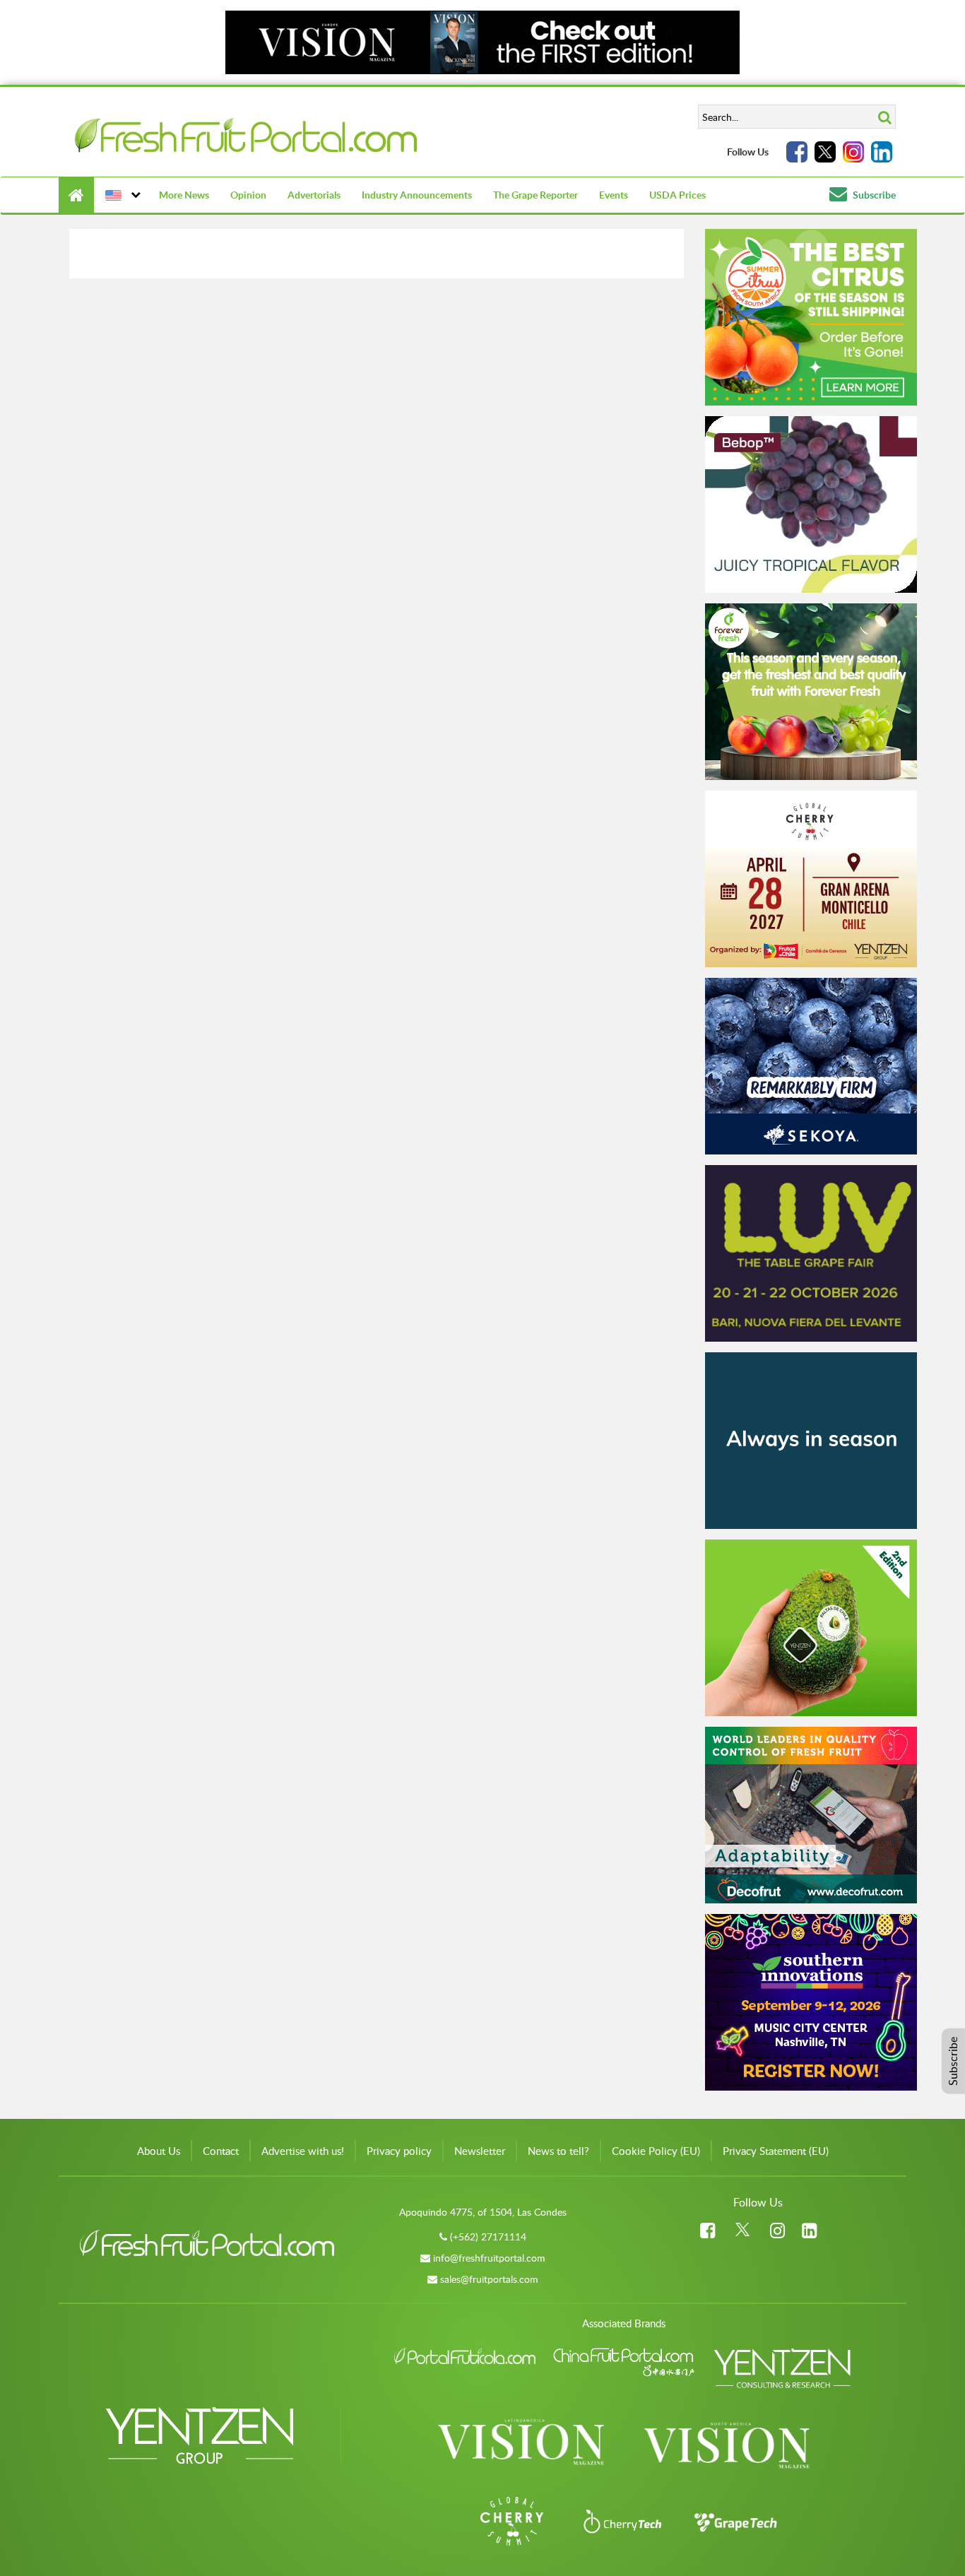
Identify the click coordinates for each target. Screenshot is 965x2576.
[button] (121, 195)
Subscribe (873, 195)
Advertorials (314, 195)
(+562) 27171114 (488, 2237)
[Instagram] (853, 152)
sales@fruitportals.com (489, 2279)
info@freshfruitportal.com (489, 2258)
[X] (825, 152)
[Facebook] (797, 152)
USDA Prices (677, 195)
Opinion (248, 195)
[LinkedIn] (882, 152)
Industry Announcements (417, 195)
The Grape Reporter (535, 195)
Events (614, 195)
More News (184, 195)
